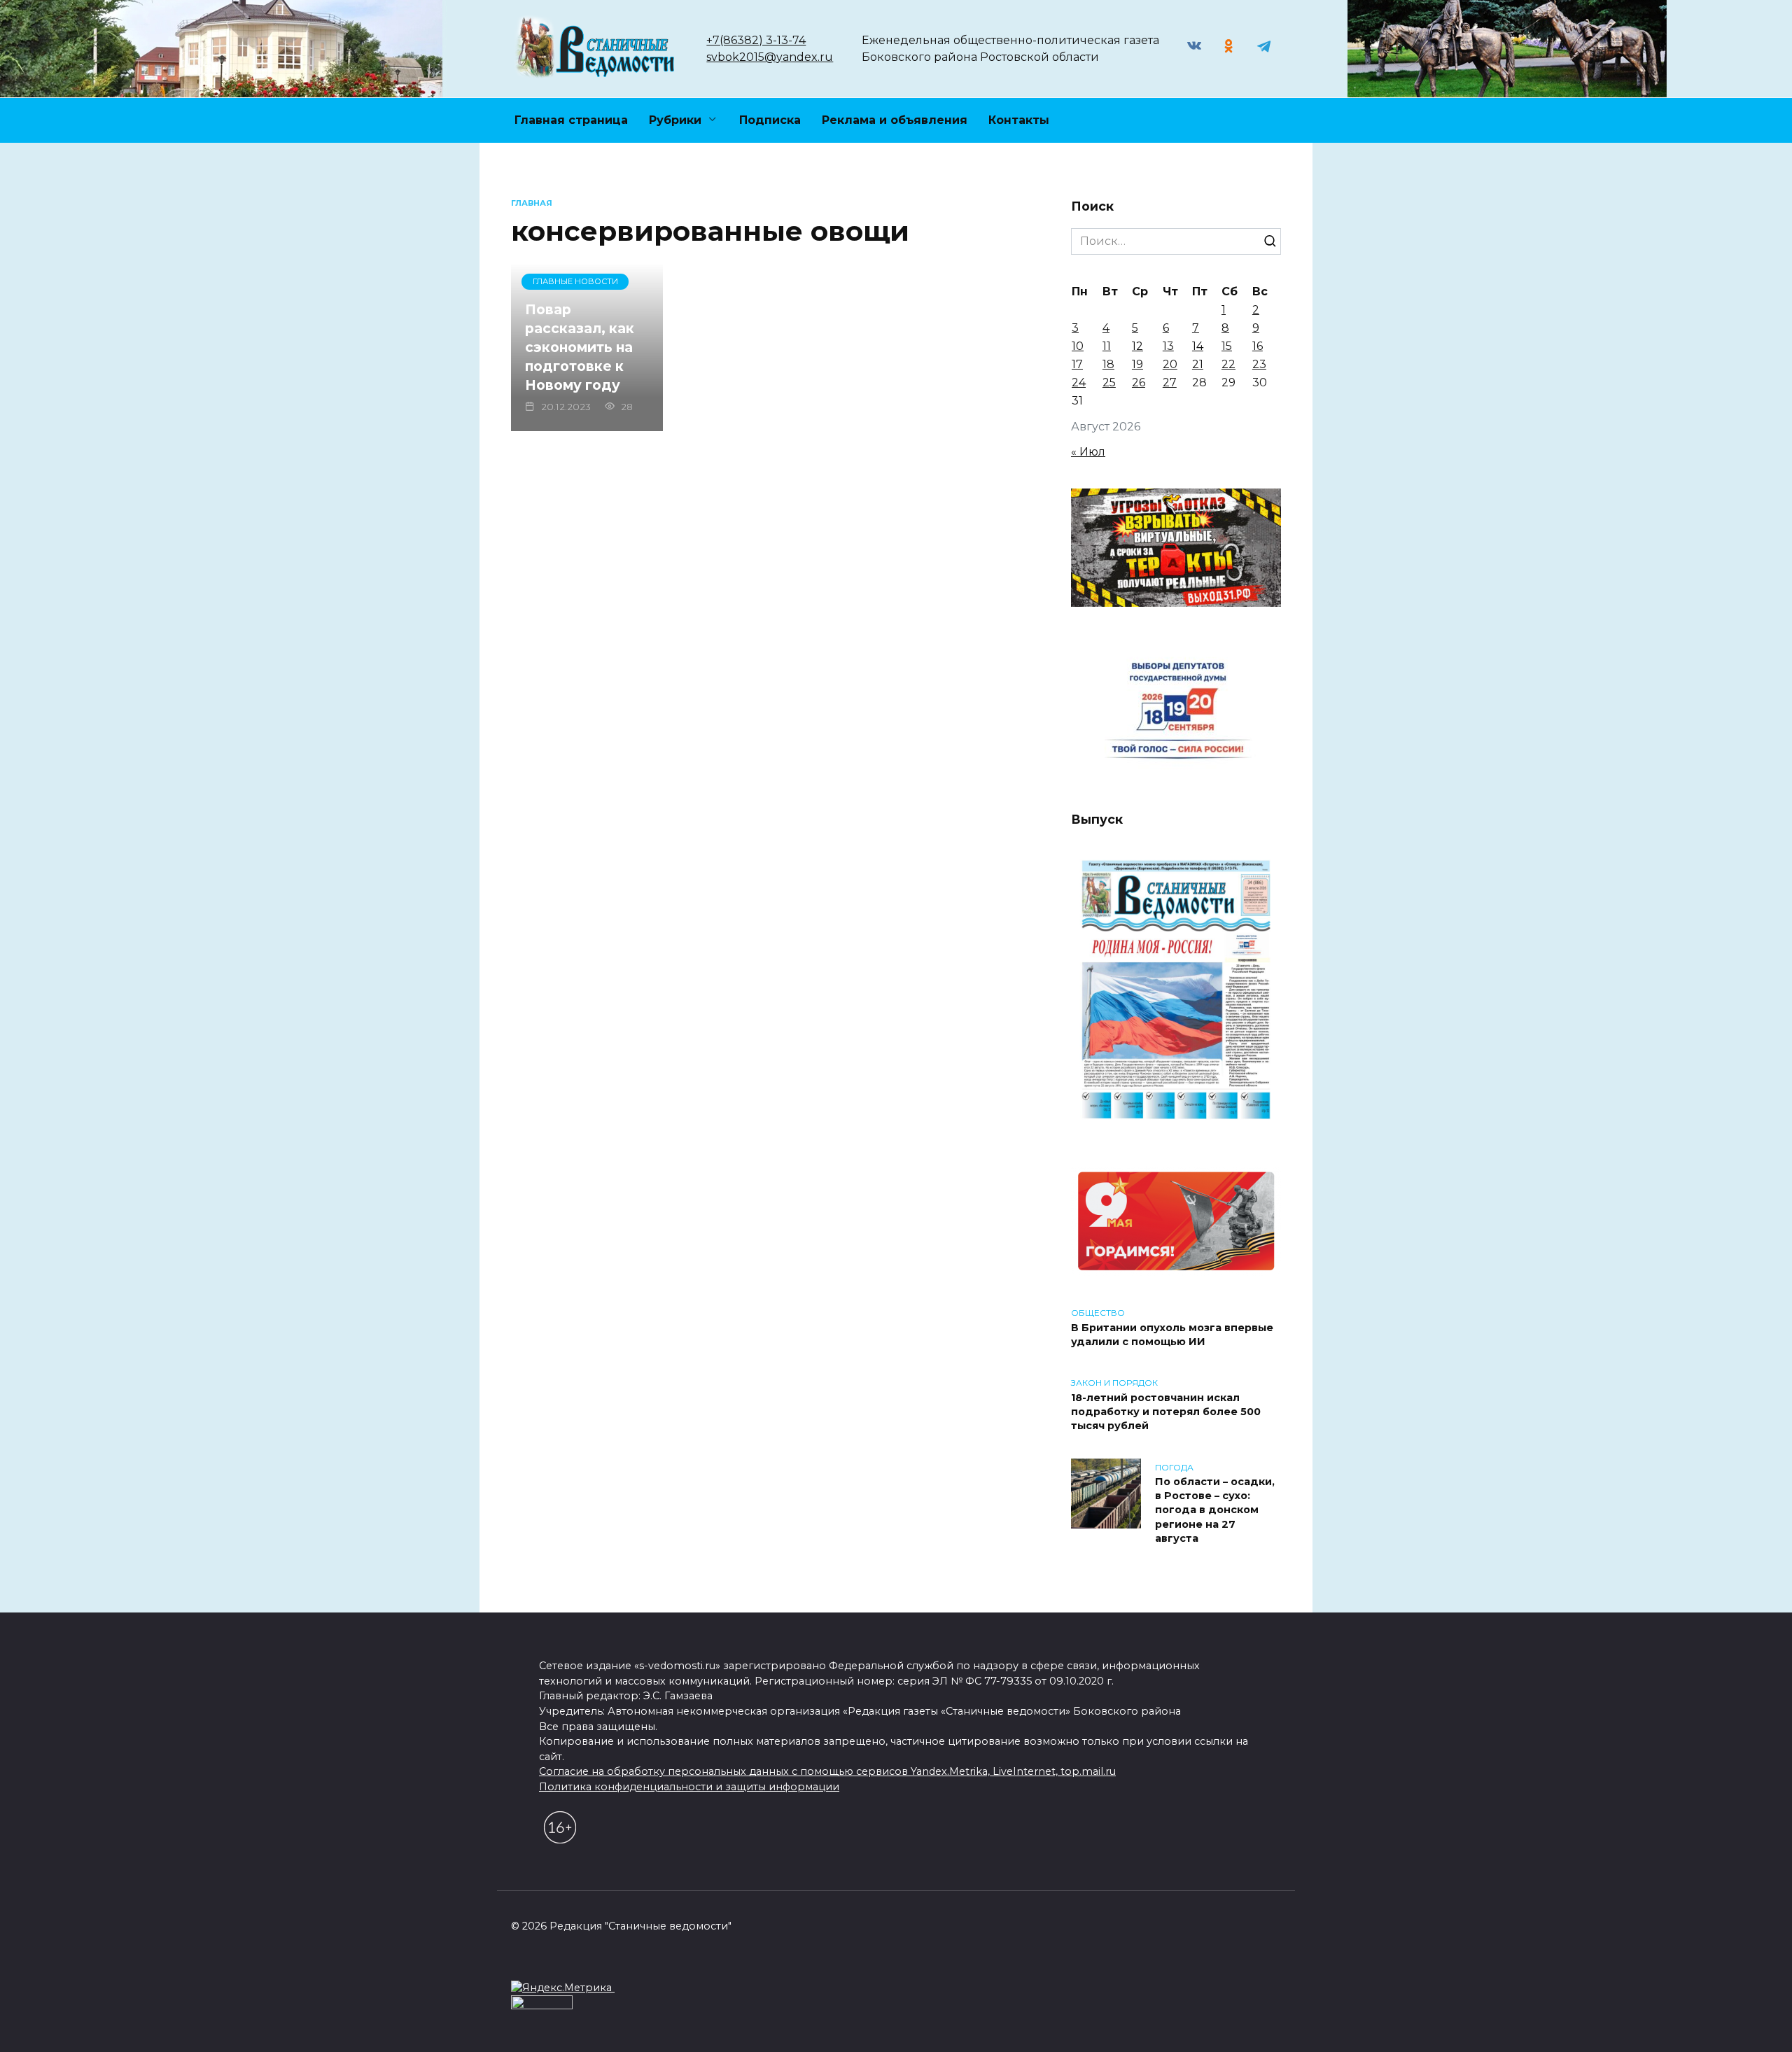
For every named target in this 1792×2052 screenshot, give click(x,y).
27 (1170, 382)
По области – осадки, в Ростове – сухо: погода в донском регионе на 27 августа (1215, 1511)
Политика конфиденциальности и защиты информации (689, 1787)
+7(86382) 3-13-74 (756, 40)
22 (1228, 364)
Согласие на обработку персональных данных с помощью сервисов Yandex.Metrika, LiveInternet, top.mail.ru (827, 1771)
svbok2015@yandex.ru (770, 57)
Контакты (1019, 120)
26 (1139, 382)
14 (1198, 346)
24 (1079, 382)
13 (1168, 346)
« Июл (1088, 452)
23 (1259, 364)
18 (1108, 364)
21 (1198, 364)
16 (1258, 346)
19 (1137, 364)
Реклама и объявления (895, 120)
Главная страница (571, 120)
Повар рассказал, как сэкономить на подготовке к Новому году (580, 347)
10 (1078, 346)
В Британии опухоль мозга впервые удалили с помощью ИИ (1172, 1335)
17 (1077, 364)
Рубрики (675, 120)
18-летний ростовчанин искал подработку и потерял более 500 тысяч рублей (1166, 1412)
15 (1227, 346)
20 (1170, 364)
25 (1109, 382)
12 (1137, 346)
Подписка (770, 120)
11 (1107, 346)
